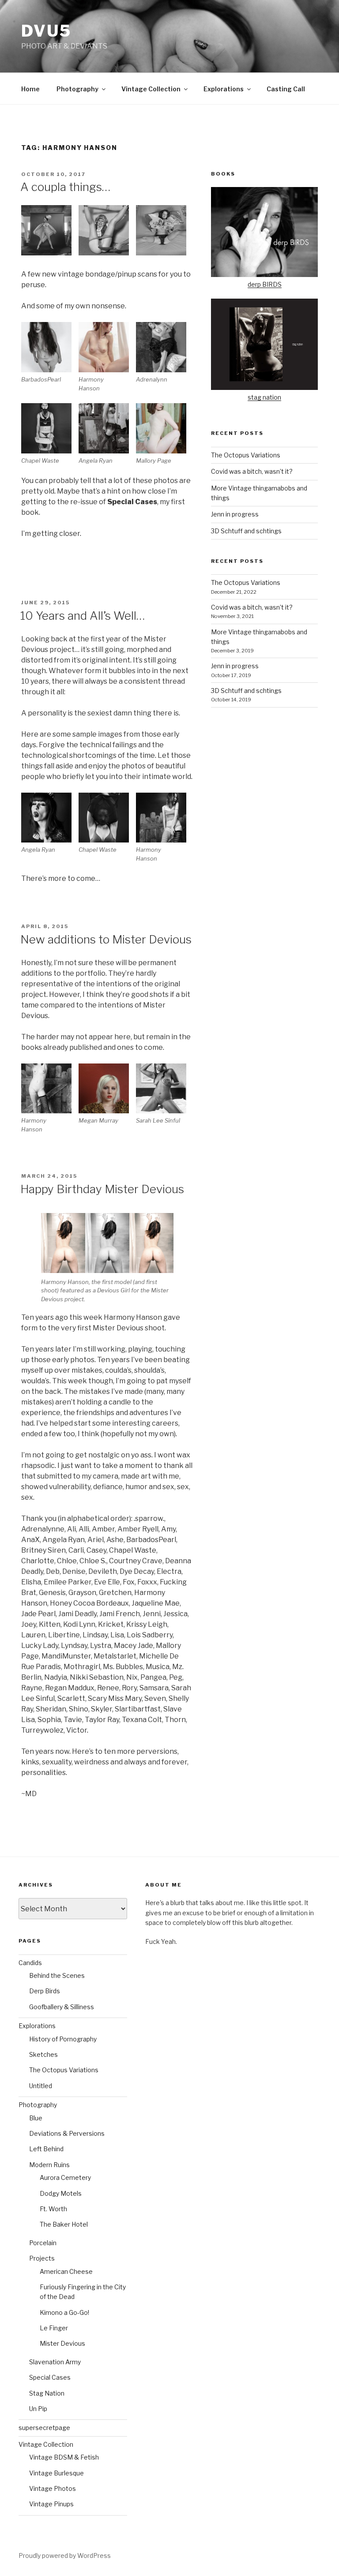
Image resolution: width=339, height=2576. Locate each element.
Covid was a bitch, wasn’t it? (252, 471)
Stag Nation (47, 2393)
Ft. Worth (53, 2209)
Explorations (224, 89)
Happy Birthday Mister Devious (102, 1189)
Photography (77, 89)
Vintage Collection (151, 89)
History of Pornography (63, 2039)
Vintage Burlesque (56, 2473)
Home (30, 89)
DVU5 (46, 31)
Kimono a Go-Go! (64, 2312)
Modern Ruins (49, 2165)
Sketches (43, 2054)
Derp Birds (45, 1991)
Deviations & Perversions (67, 2133)
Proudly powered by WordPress (65, 2555)
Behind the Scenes (57, 1975)
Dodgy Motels (61, 2193)
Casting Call (286, 89)
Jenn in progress (235, 514)
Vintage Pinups (51, 2504)
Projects (42, 2258)
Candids (30, 1963)
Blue (36, 2118)
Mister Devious (62, 2343)
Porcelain (43, 2243)
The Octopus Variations (246, 455)
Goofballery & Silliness (62, 2007)
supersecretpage (44, 2428)
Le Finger (54, 2328)
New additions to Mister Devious (106, 939)
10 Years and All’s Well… (83, 616)
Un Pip (38, 2409)
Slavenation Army (55, 2362)
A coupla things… (65, 187)
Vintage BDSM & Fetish (64, 2457)
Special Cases (50, 2377)
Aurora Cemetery (65, 2177)
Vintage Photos (53, 2488)
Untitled (41, 2086)
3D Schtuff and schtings (246, 531)
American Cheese (66, 2271)
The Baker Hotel (64, 2224)
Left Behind (46, 2149)
